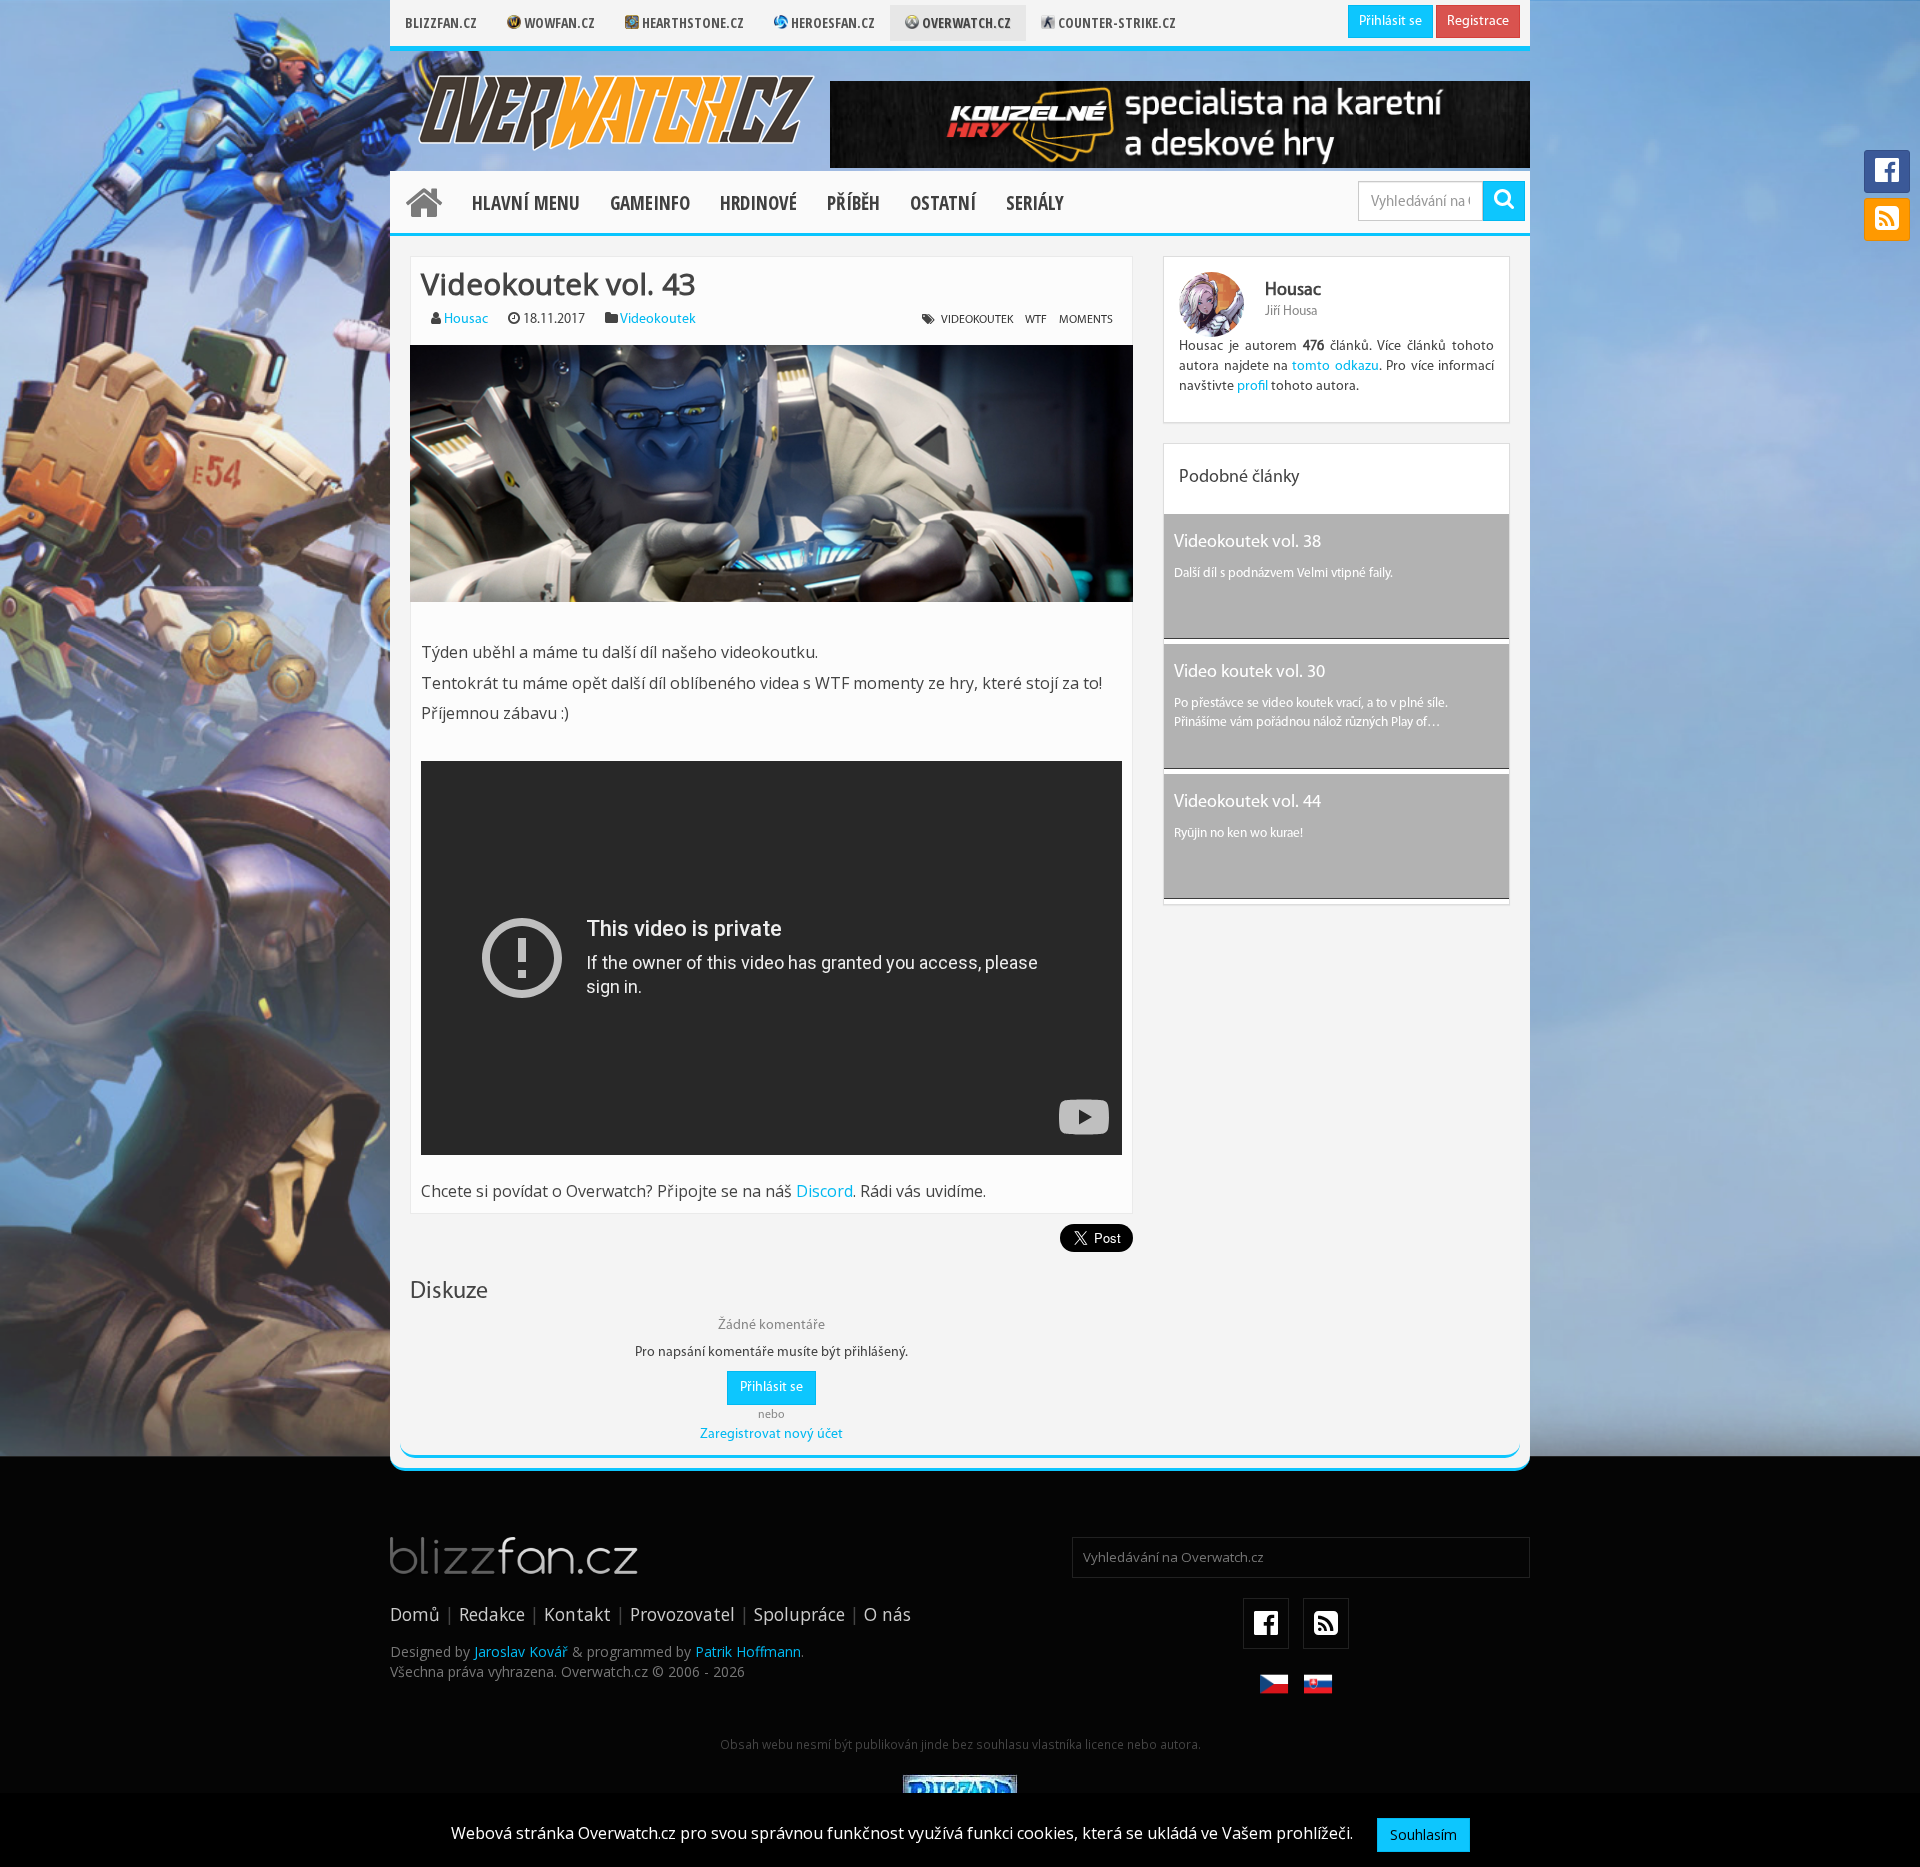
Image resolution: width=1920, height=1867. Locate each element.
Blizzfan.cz (441, 22)
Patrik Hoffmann (748, 1651)
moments (1086, 320)
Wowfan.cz (558, 22)
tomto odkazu (1335, 366)
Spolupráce (799, 1614)
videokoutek (977, 320)
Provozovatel (682, 1614)
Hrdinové (758, 203)
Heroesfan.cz (831, 22)
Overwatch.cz (965, 22)
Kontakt (577, 1614)
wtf (1036, 320)
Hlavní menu (526, 203)
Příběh (853, 203)
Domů (415, 1614)
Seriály (1035, 203)
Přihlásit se (1390, 21)
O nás (887, 1614)
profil (1252, 386)
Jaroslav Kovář (521, 1651)
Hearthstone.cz (691, 22)
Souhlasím (1423, 1834)
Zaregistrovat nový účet (771, 1434)
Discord (824, 1191)
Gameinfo (650, 203)
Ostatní (943, 203)
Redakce (492, 1614)
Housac (466, 319)
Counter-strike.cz (1115, 22)
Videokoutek (658, 319)
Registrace (1478, 21)
